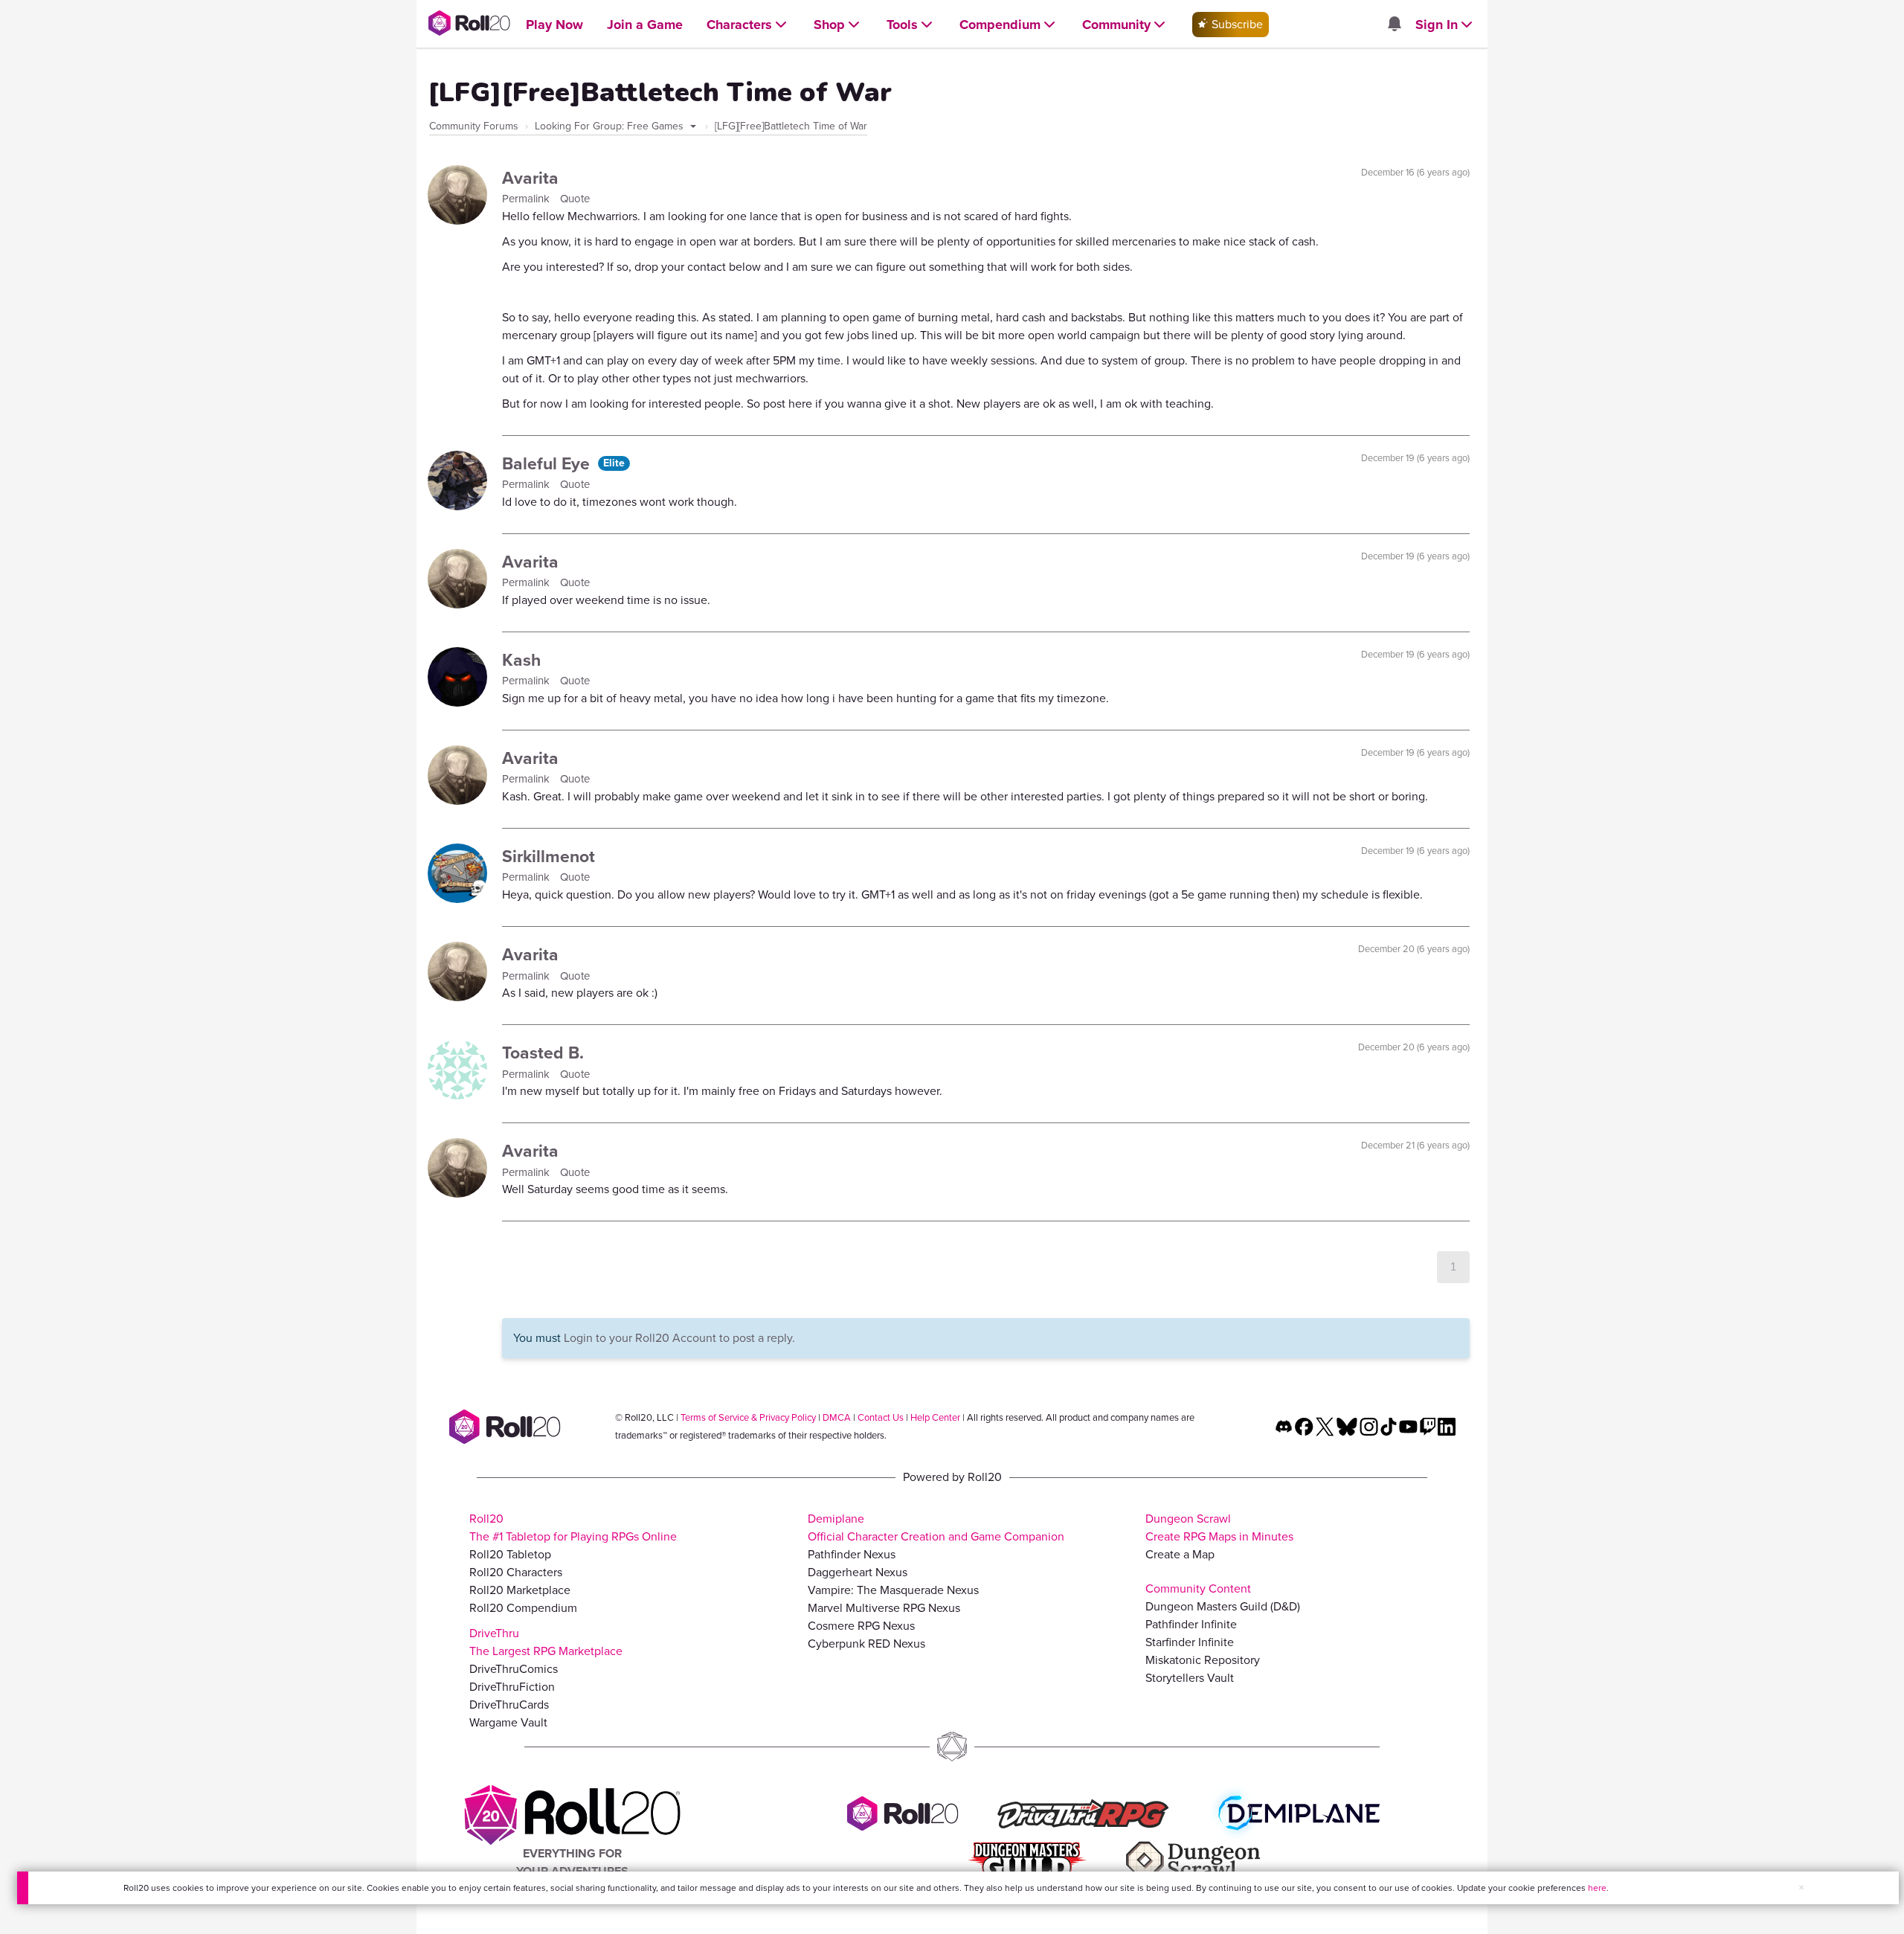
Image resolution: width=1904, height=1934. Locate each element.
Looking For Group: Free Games (611, 126)
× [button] (1801, 1888)
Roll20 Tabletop (510, 1554)
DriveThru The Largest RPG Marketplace (546, 1642)
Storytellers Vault (1190, 1678)
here (1597, 1888)
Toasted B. (543, 1053)
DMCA (837, 1417)
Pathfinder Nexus (852, 1554)
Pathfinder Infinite (1191, 1624)
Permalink (527, 199)
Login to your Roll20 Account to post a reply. (679, 1338)
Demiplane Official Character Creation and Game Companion (936, 1527)
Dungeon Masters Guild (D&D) (1223, 1606)
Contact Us (881, 1417)
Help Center (935, 1417)
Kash (521, 660)
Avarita (530, 178)
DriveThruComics (514, 1669)
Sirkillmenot (549, 856)
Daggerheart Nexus (858, 1572)
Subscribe (1236, 24)
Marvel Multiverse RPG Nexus (884, 1608)
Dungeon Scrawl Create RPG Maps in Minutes (1219, 1527)
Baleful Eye (548, 463)
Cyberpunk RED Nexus (866, 1644)
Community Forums (474, 126)
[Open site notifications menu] (1394, 25)
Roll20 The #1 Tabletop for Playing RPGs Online (573, 1527)
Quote (575, 199)
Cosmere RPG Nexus (861, 1626)
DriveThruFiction (512, 1687)
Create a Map (1180, 1554)
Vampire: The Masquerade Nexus (893, 1590)
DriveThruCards (509, 1705)
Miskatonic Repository (1203, 1660)
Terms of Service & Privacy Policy (748, 1417)
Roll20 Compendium (523, 1608)
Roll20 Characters (516, 1572)
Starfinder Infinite (1190, 1642)
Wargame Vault (508, 1722)
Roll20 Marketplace (520, 1590)
